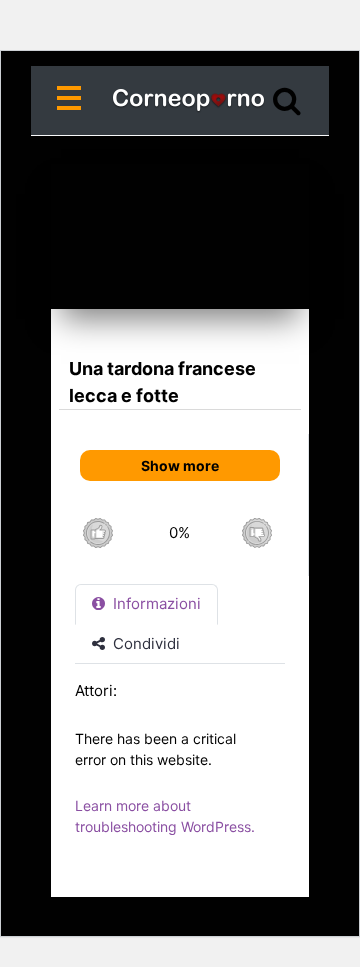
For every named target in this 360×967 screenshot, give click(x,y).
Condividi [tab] (144, 643)
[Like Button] (97, 532)
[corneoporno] (180, 101)
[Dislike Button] (256, 532)
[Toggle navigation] (73, 101)
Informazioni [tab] (155, 603)
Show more (180, 465)
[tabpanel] (180, 768)
